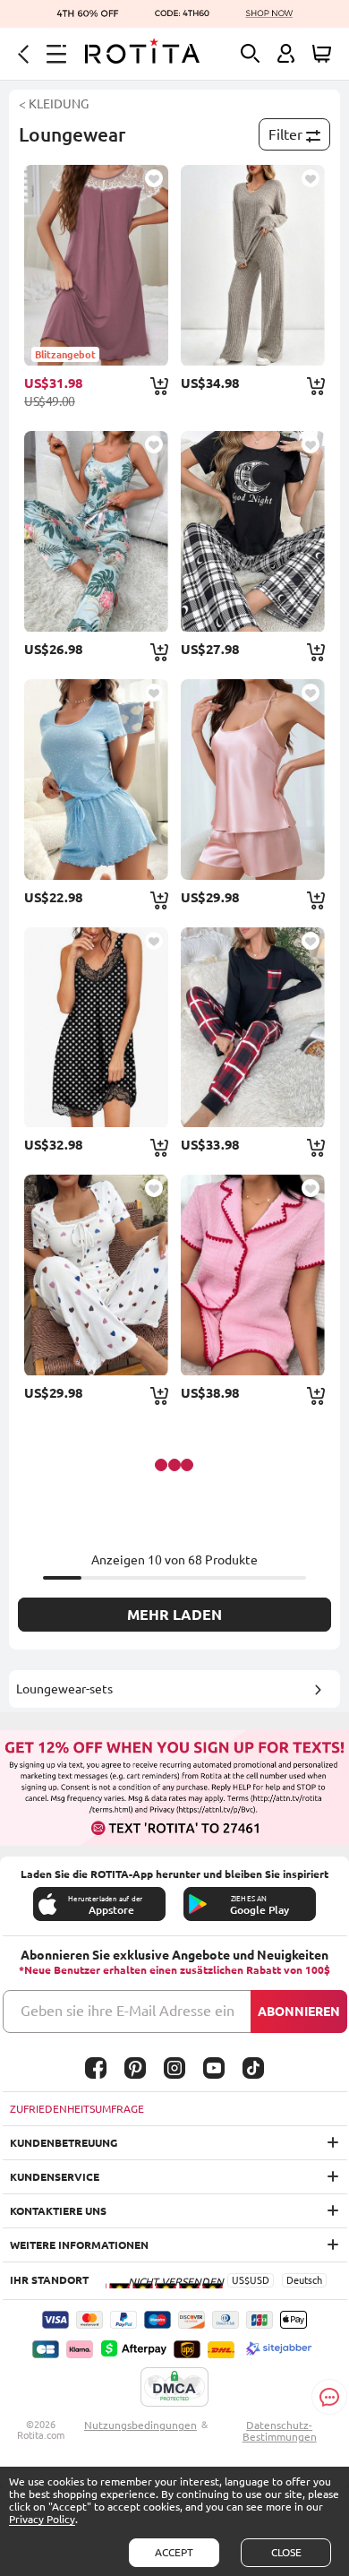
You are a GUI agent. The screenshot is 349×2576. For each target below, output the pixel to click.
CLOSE (286, 2552)
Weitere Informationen (79, 2245)
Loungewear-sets (64, 1689)
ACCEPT (174, 2552)
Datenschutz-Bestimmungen (280, 2431)
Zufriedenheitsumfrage (77, 2109)
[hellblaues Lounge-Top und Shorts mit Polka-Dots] (96, 780)
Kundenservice (55, 2177)
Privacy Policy (42, 2519)
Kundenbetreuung (64, 2143)
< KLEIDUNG (54, 104)
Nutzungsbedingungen (140, 2425)
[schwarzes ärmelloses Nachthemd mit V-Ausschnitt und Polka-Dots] (96, 1028)
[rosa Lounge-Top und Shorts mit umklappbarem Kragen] (253, 1275)
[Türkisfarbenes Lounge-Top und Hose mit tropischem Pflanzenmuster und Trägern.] (96, 531)
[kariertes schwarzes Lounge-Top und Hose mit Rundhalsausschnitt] (253, 531)
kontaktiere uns (58, 2211)
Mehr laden (174, 1615)
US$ (241, 2280)
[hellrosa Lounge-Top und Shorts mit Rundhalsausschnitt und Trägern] (253, 780)
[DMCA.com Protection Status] (174, 2388)
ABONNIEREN (299, 2012)
